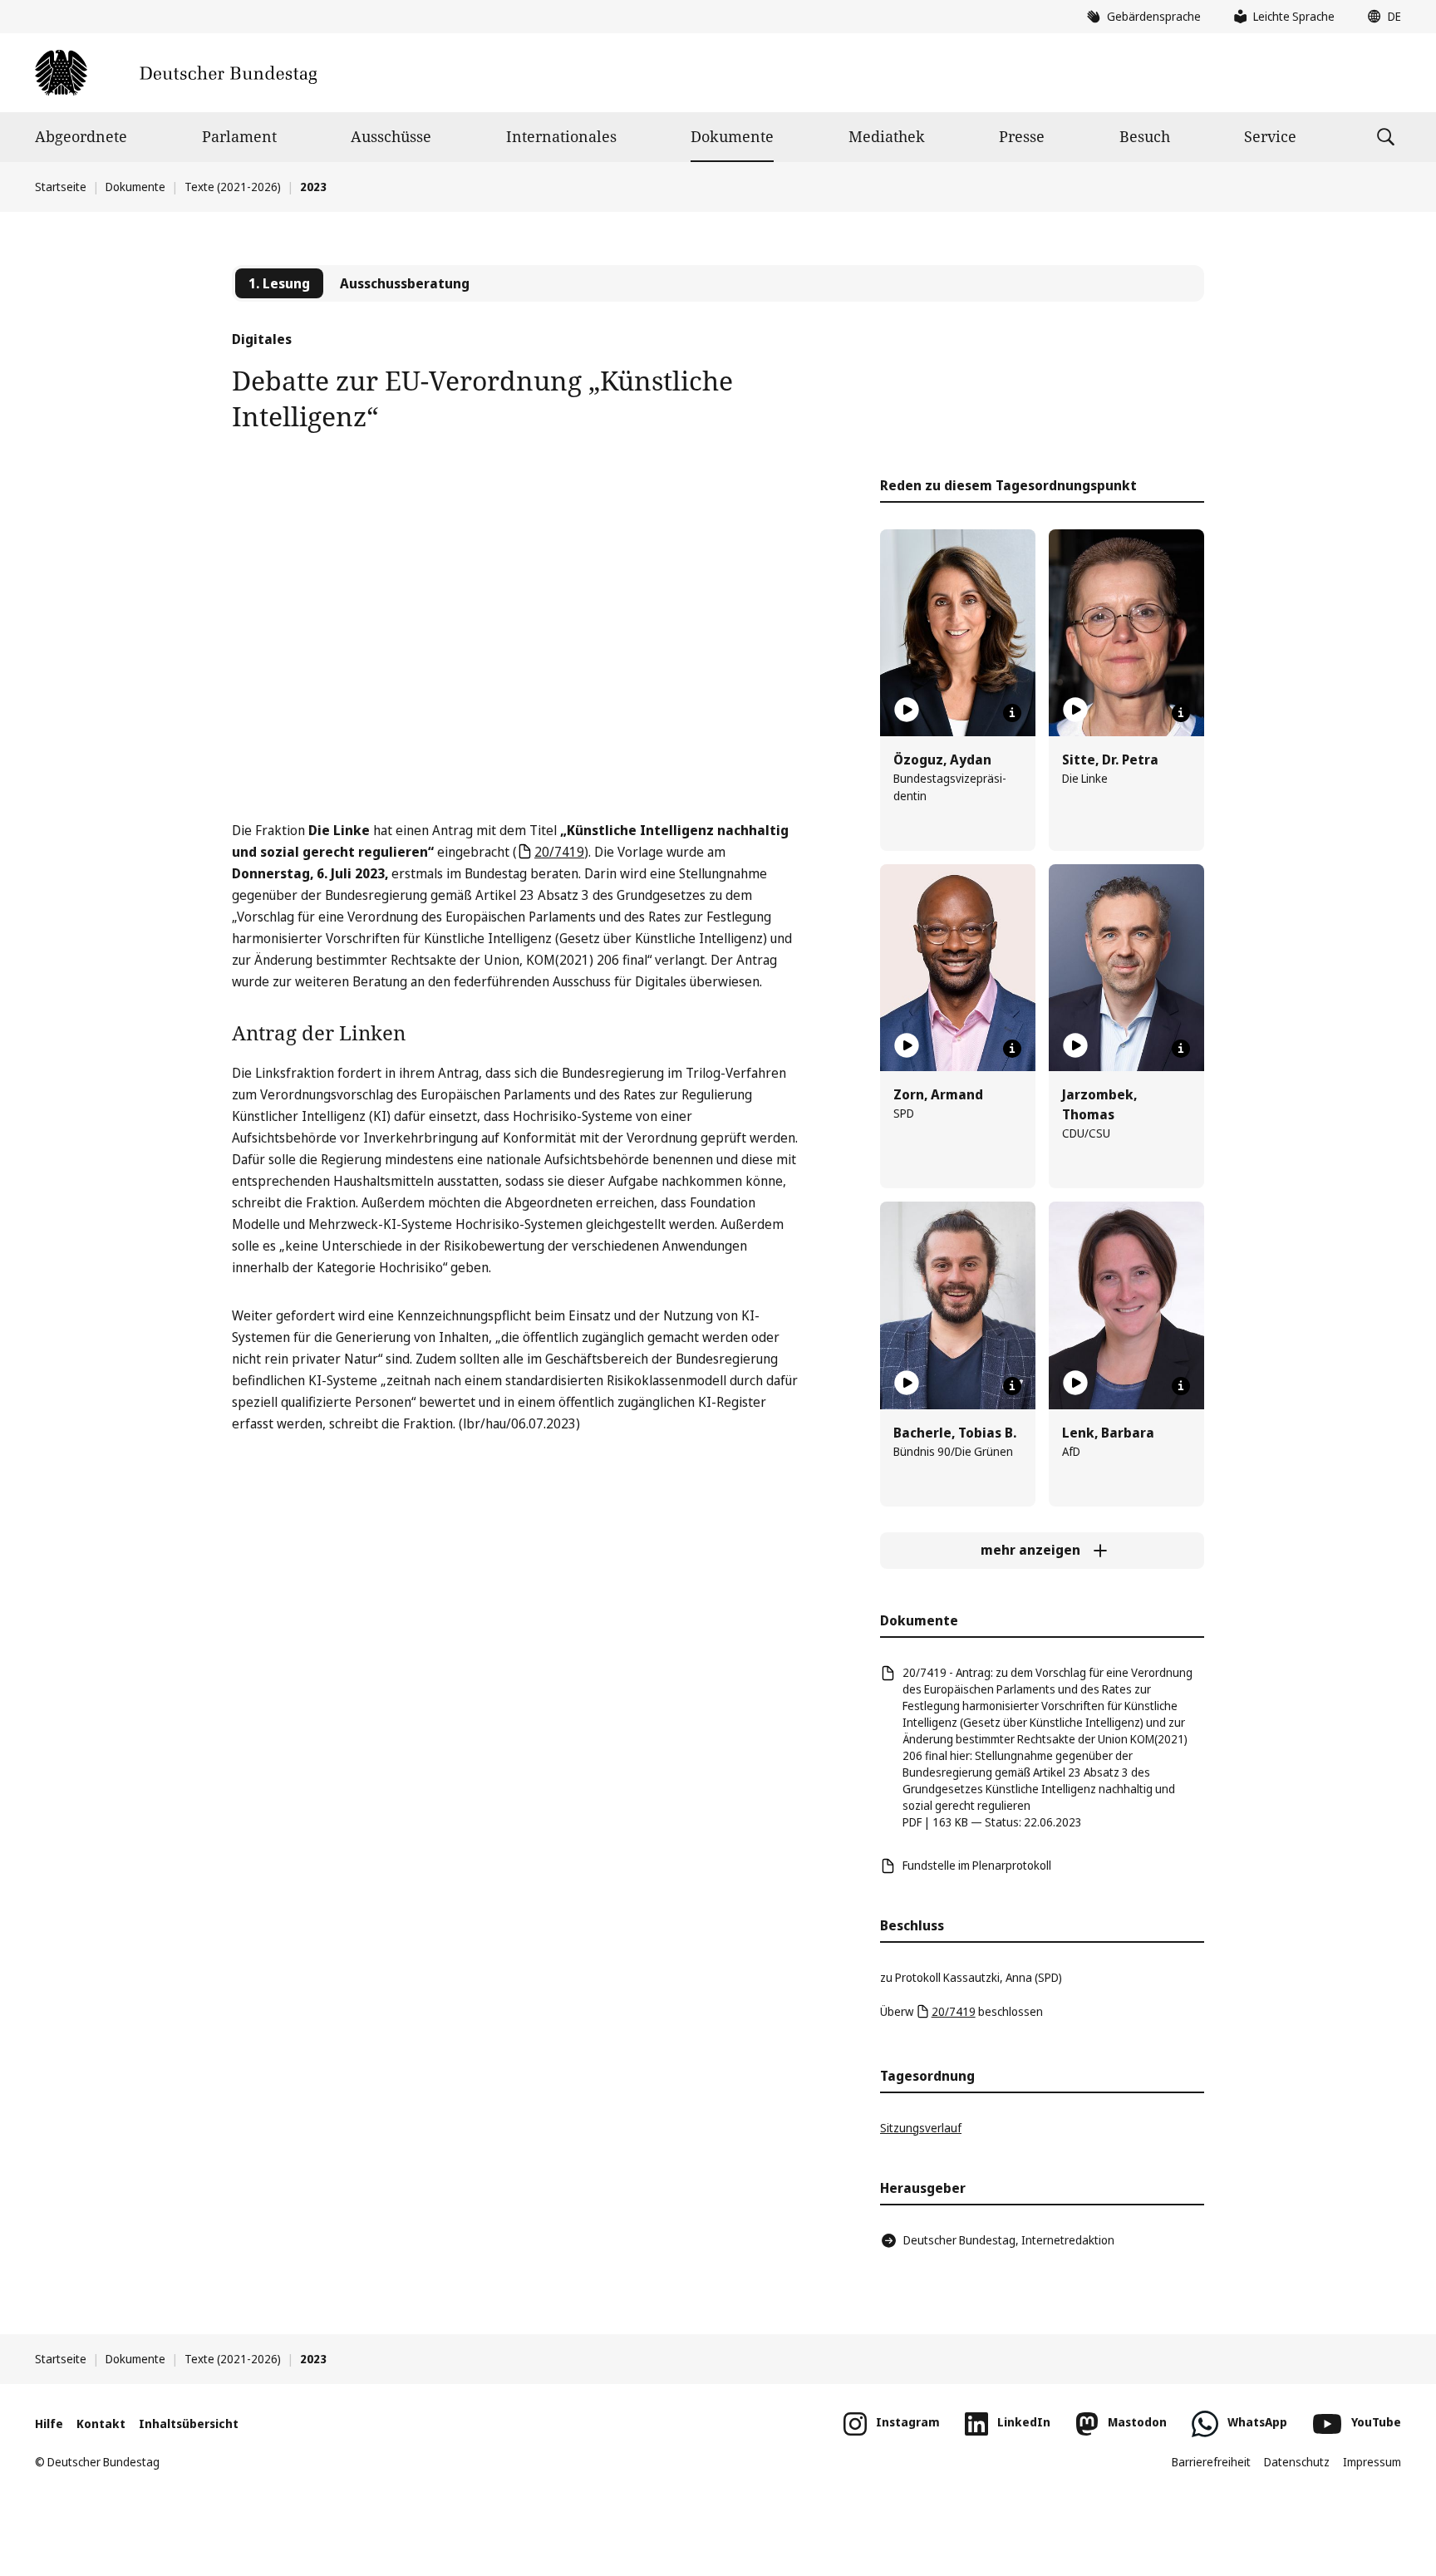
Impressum (1372, 2462)
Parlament (239, 136)
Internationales (561, 136)
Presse (1022, 136)
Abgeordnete (81, 136)
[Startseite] (176, 73)
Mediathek (887, 136)
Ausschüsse (391, 136)
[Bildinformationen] (1012, 713)
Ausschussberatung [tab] (405, 283)
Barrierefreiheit (1211, 2462)
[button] (1380, 17)
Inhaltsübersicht (189, 2424)
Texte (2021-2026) (233, 187)
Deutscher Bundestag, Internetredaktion (1009, 2240)
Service (1270, 136)
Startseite (61, 187)
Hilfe (49, 2424)
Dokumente (732, 136)
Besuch (1145, 136)
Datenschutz (1297, 2462)
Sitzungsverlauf (921, 2128)
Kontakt (101, 2424)
